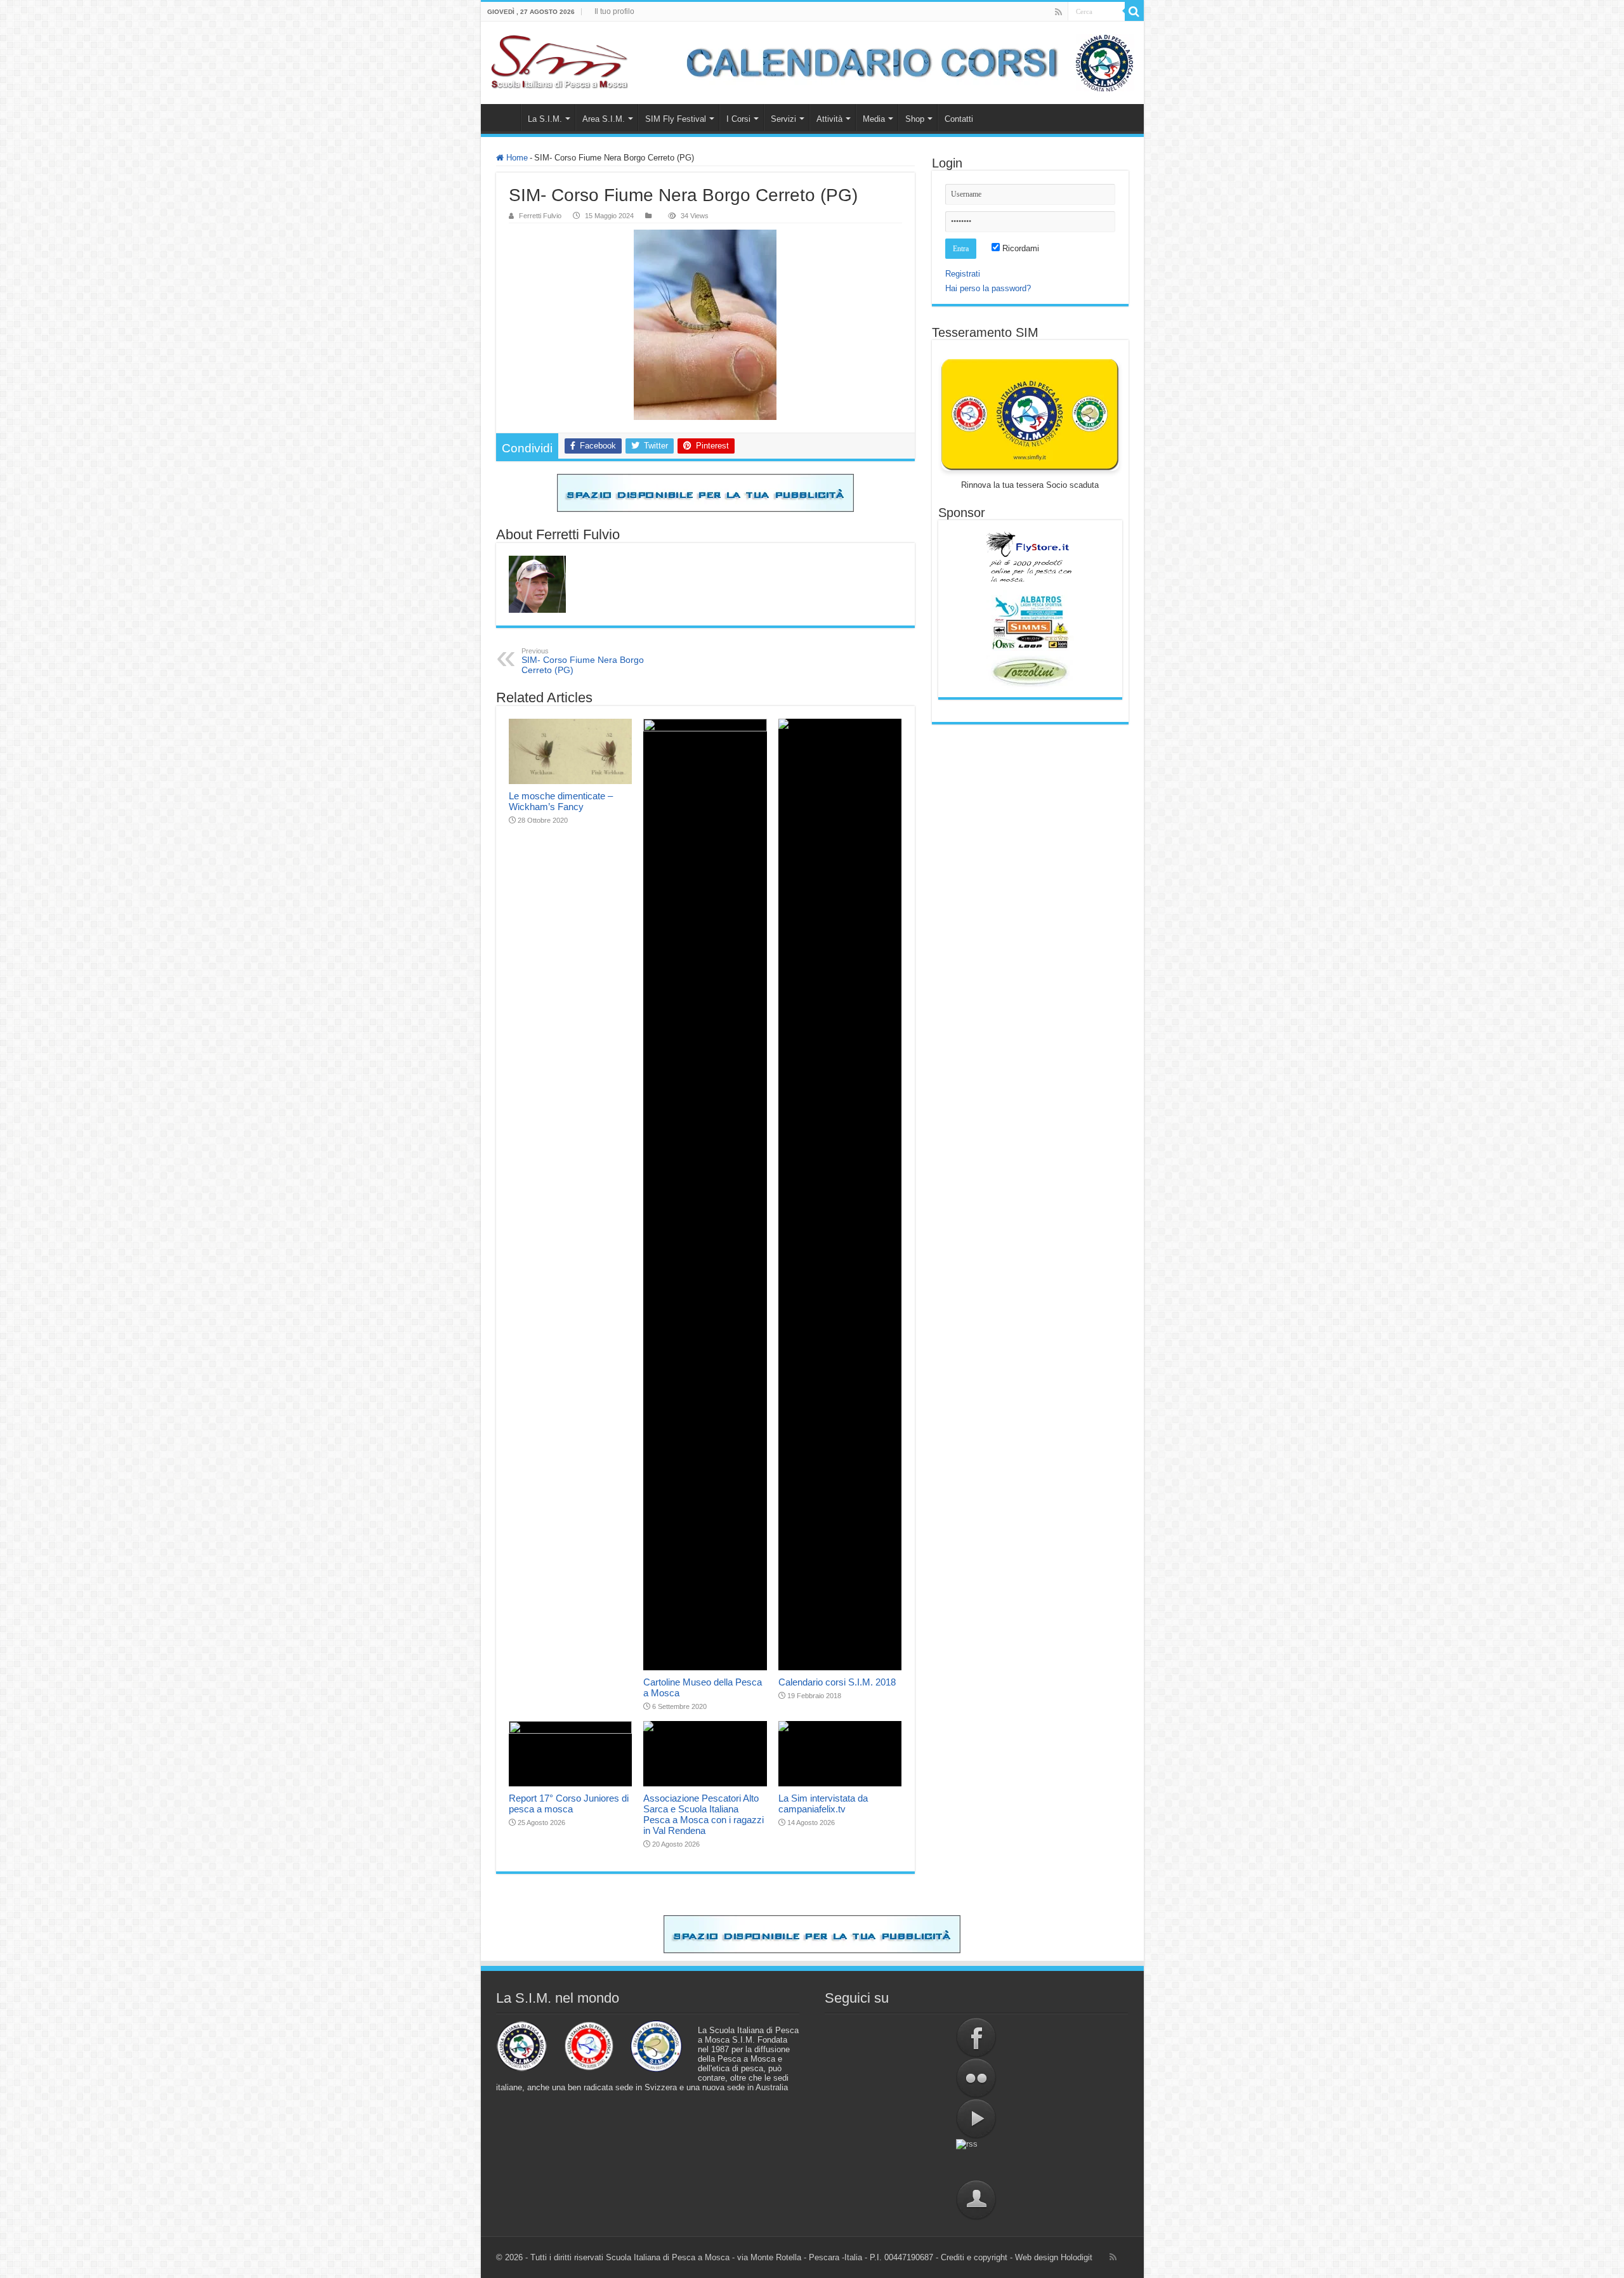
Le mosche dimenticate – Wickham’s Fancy (561, 801)
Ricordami (1019, 248)
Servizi (783, 119)
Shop (915, 119)
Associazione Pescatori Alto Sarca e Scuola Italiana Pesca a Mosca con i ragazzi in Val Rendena (704, 1814)
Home (504, 117)
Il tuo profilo (614, 11)
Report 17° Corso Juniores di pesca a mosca (569, 1803)
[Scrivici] (977, 2200)
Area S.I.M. (604, 119)
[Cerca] (1134, 11)
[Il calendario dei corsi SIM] (903, 63)
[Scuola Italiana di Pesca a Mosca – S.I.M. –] (560, 63)
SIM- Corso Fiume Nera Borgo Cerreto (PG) (583, 661)
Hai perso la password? (988, 288)
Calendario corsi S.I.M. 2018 (837, 1682)
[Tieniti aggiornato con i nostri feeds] (977, 2159)
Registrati (963, 274)
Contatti (959, 119)
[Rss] (1058, 12)
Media (874, 119)
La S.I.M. (545, 119)
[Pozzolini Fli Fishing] (1030, 671)
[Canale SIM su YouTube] (977, 2119)
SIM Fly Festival (676, 119)
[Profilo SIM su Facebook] (977, 2038)
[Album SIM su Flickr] (977, 2078)
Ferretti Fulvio (540, 216)
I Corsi (738, 119)
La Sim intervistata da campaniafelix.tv (823, 1803)
